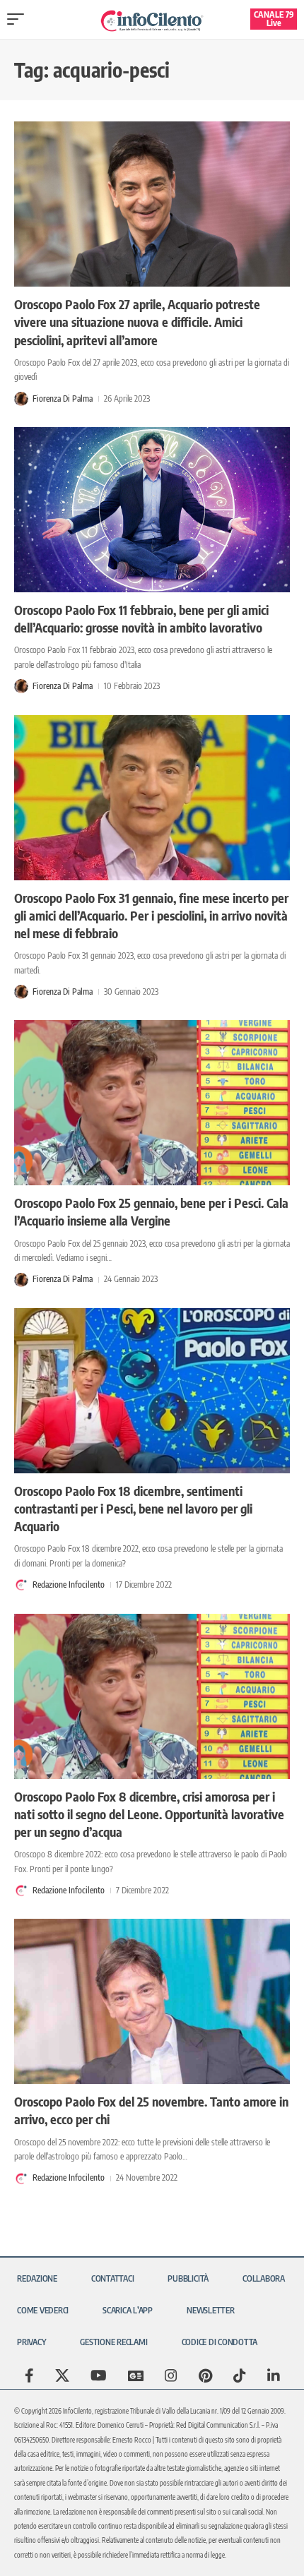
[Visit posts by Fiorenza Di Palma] (21, 399)
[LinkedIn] (274, 2376)
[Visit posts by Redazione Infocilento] (21, 1585)
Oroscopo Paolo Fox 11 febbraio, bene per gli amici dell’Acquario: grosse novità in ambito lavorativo (141, 618)
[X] (62, 2376)
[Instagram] (171, 2376)
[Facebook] (29, 2376)
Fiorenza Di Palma (63, 399)
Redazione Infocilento (69, 1584)
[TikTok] (240, 2376)
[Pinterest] (205, 2376)
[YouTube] (99, 2376)
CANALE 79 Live (274, 19)
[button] (19, 19)
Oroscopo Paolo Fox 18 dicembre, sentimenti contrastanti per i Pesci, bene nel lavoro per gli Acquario (133, 1508)
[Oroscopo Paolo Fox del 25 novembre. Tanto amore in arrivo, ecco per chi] (152, 2001)
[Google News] (136, 2376)
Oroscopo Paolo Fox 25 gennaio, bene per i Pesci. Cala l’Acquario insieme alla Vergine (151, 1211)
